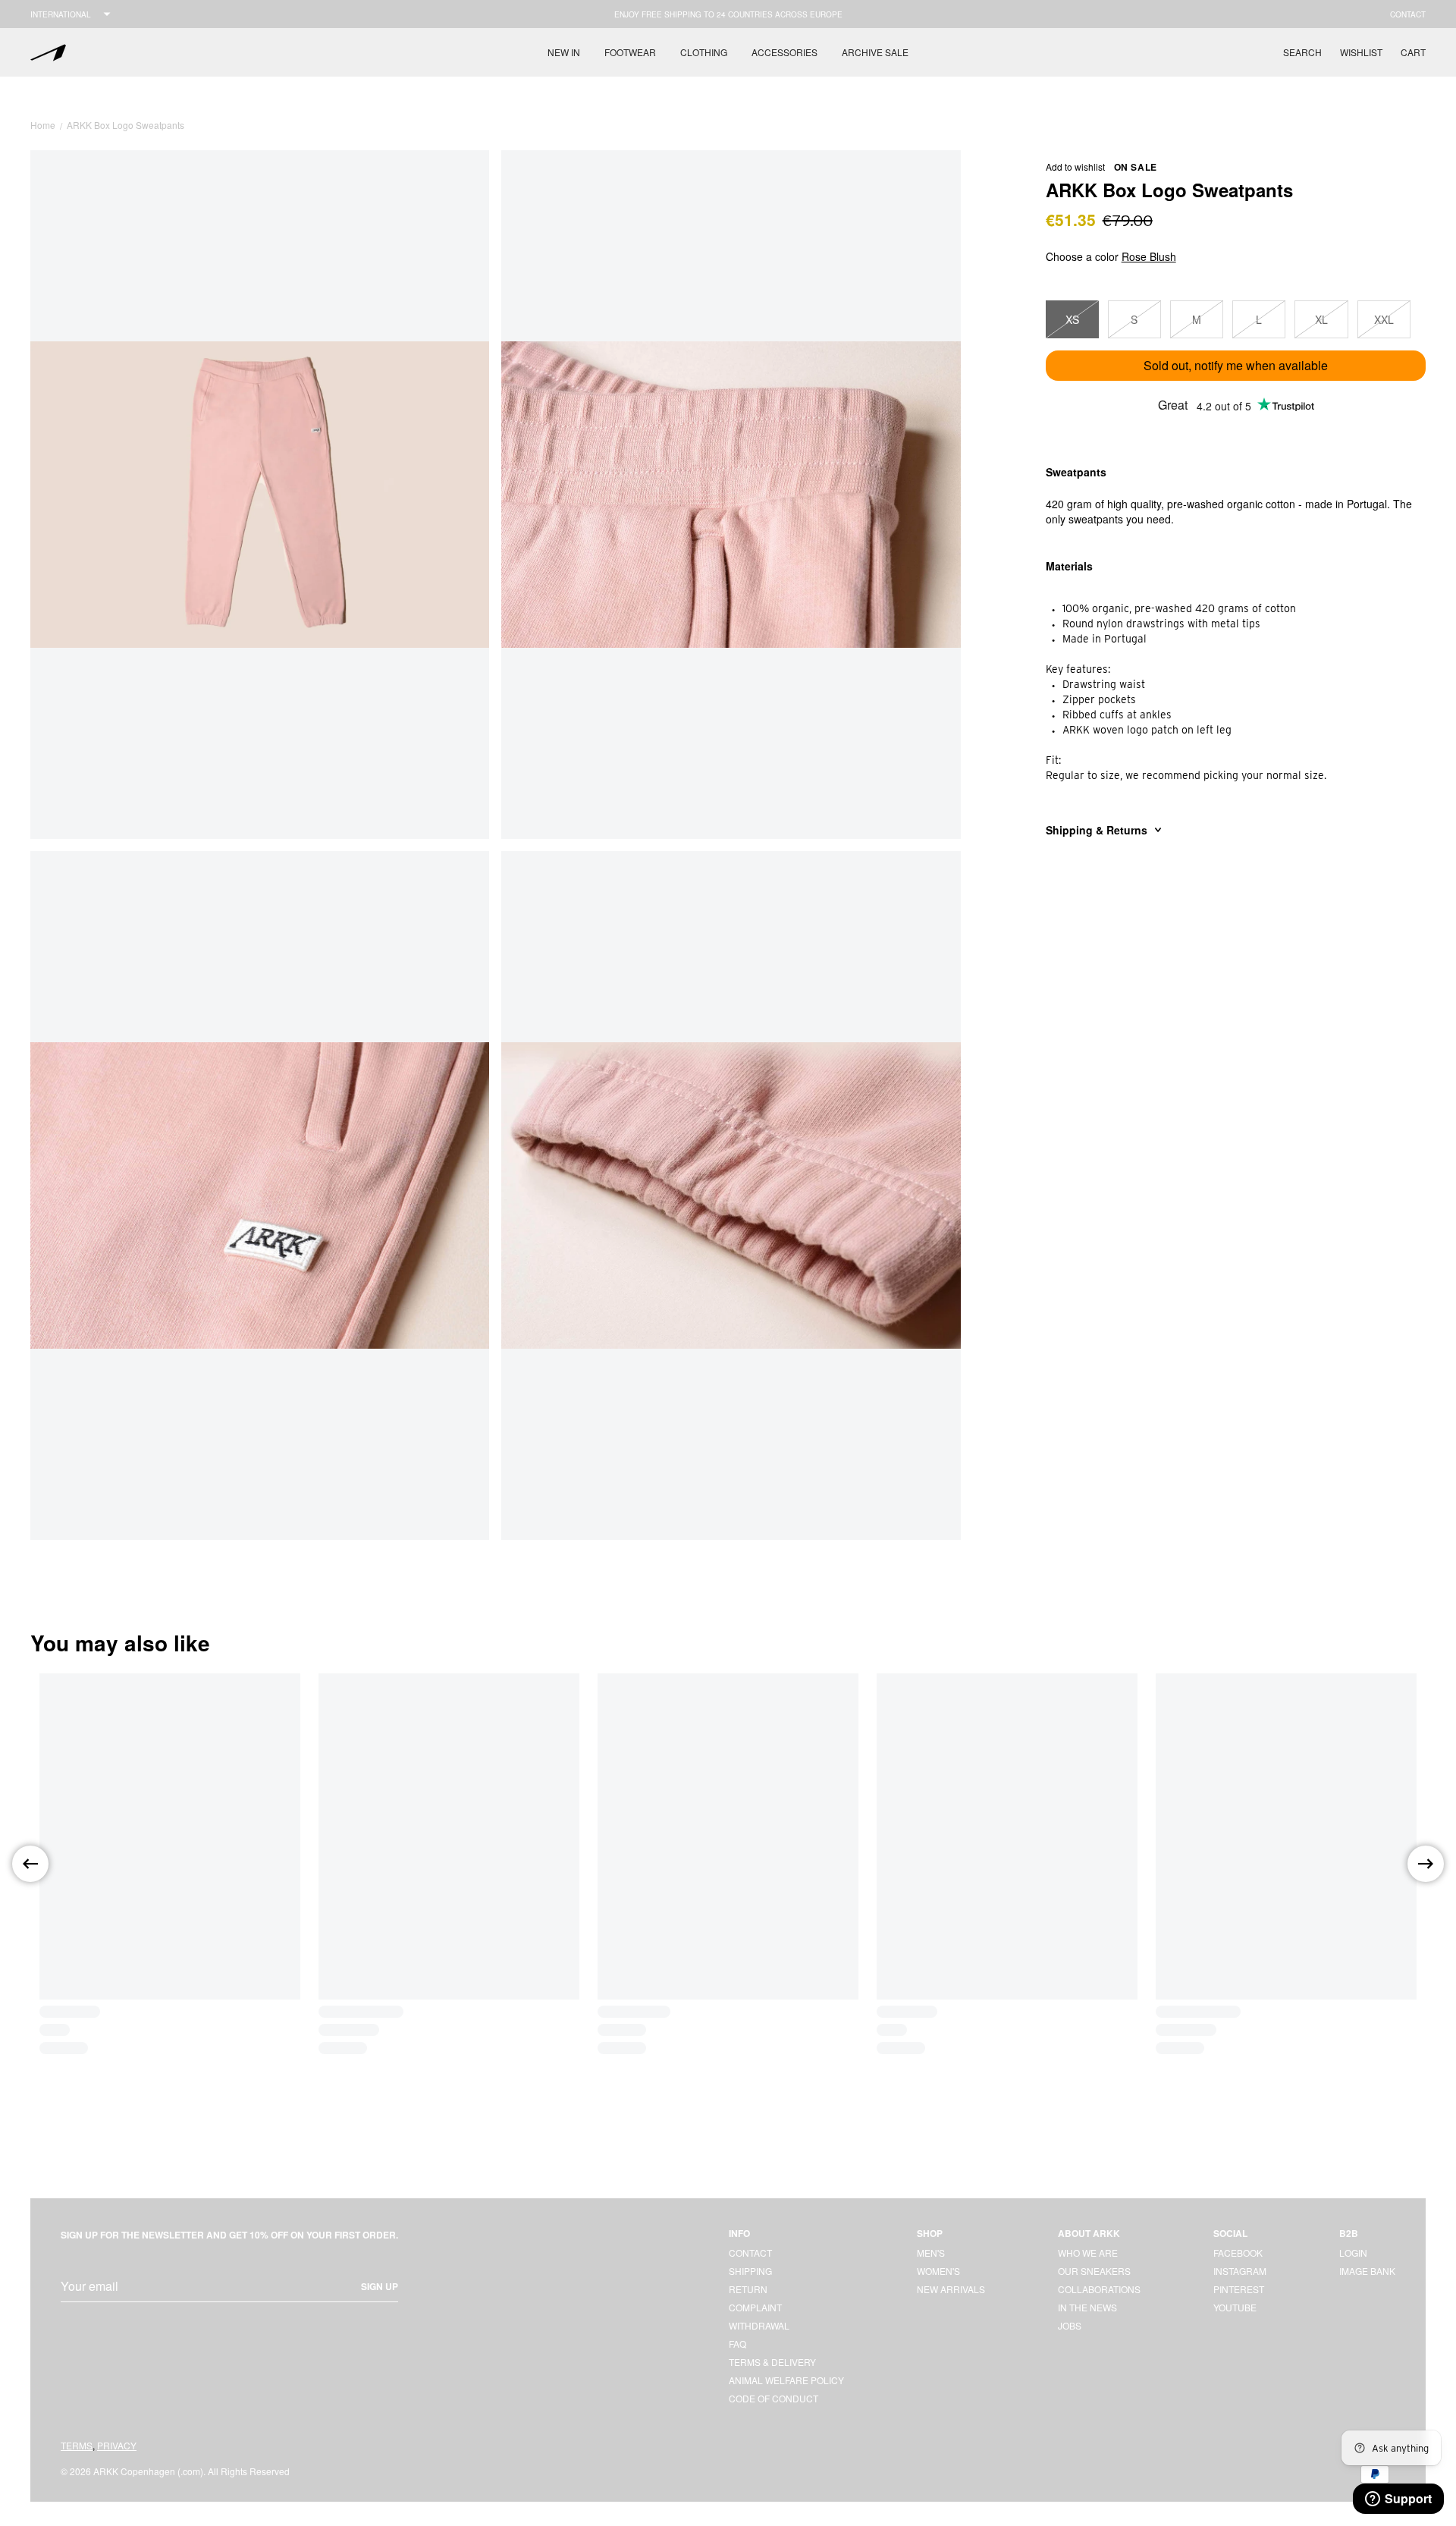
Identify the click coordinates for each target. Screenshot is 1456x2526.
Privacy (117, 2445)
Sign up (380, 2286)
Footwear (630, 52)
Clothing (704, 52)
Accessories (784, 52)
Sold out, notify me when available (1236, 365)
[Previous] (30, 1864)
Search (1302, 52)
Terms (77, 2445)
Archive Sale (875, 52)
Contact (1408, 14)
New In (564, 52)
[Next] (1426, 1864)
